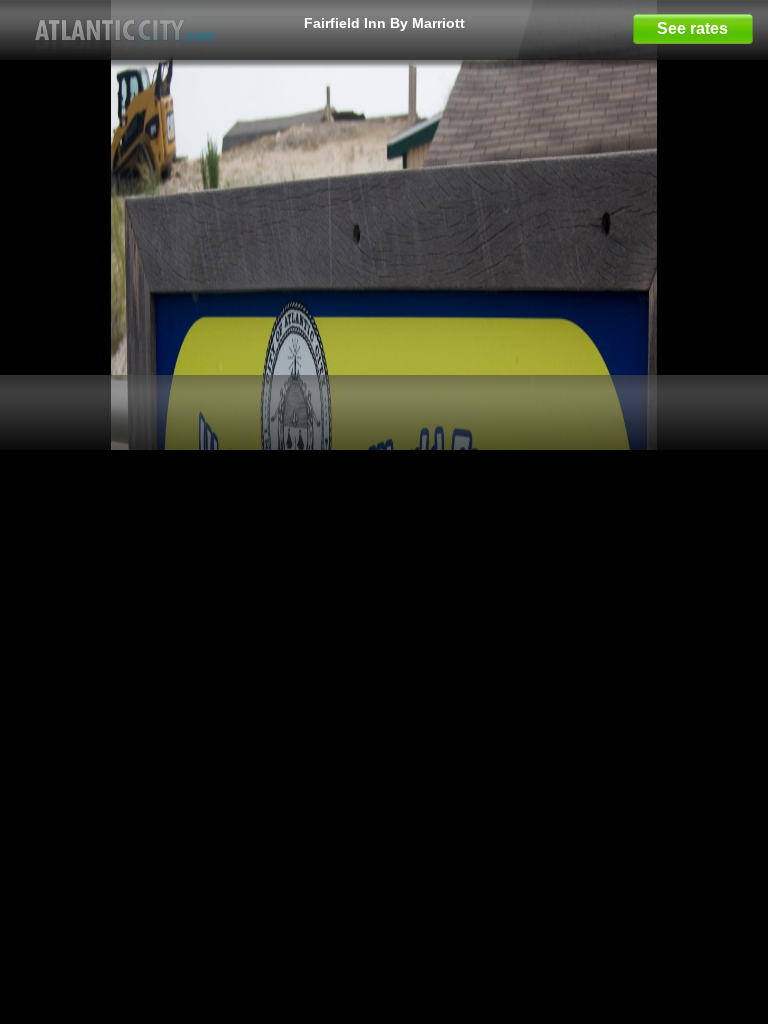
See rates (692, 28)
